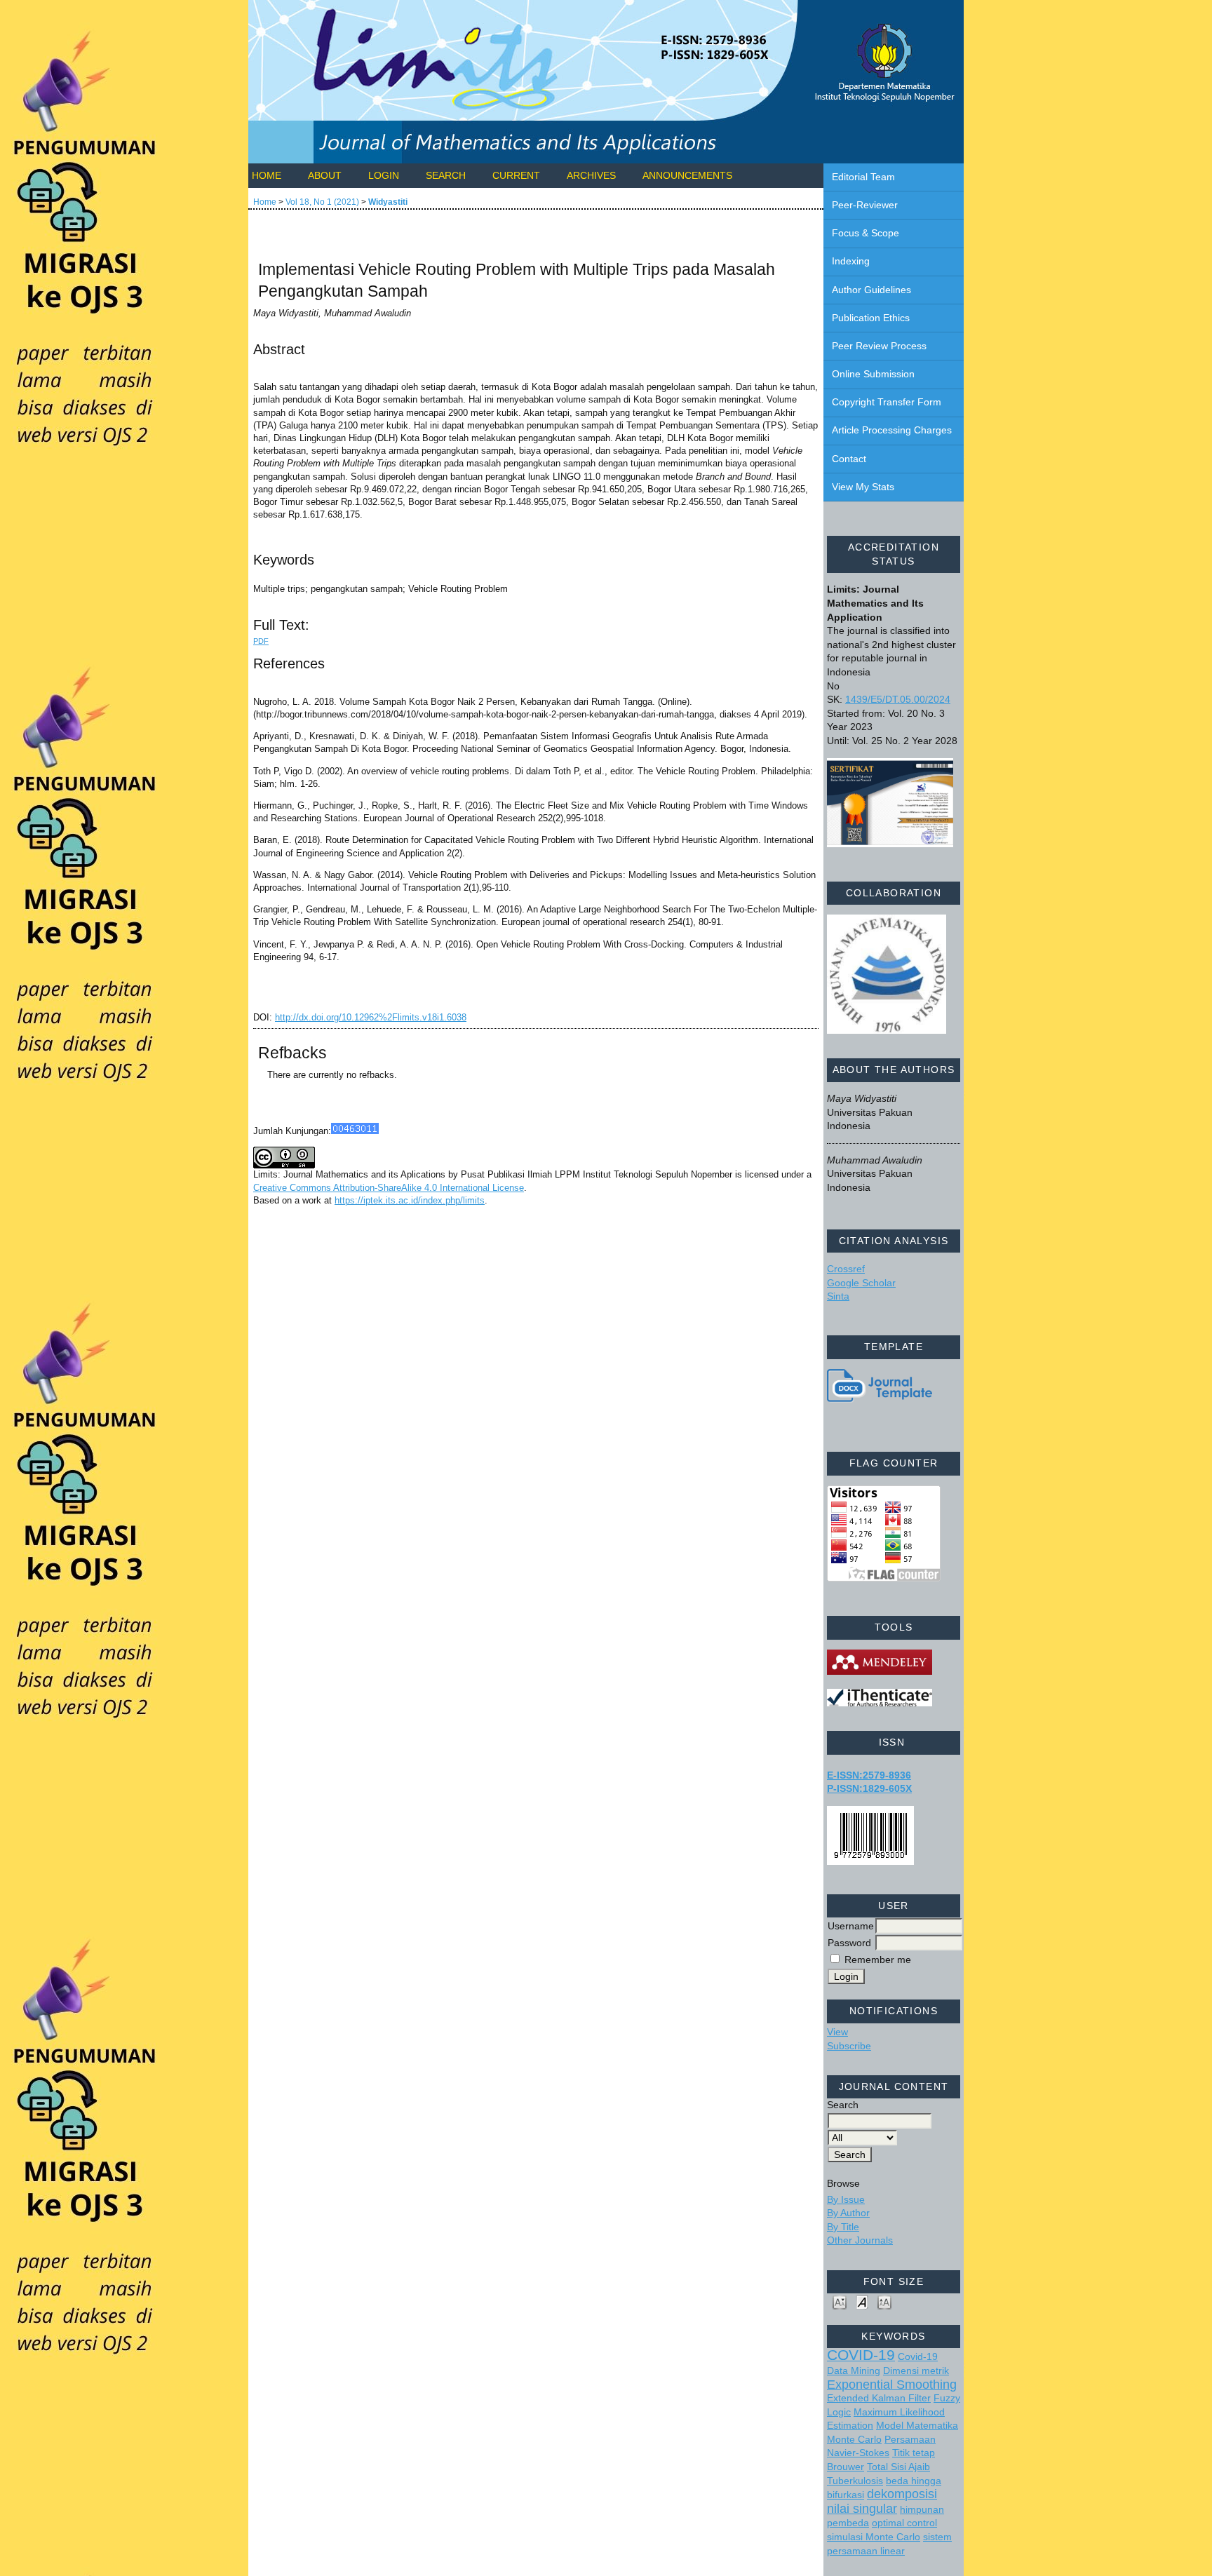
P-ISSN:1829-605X (869, 1788)
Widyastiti (388, 202)
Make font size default (862, 2301)
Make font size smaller (840, 2301)
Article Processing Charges (892, 430)
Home (267, 175)
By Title (843, 2227)
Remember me (878, 1960)
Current (516, 175)
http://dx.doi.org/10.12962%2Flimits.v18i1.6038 (371, 1017)
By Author (848, 2213)
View (837, 2032)
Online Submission (873, 374)
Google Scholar (861, 1283)
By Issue (846, 2199)
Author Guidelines (871, 290)
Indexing (851, 261)
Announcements (687, 175)
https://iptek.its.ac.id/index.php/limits (410, 1200)
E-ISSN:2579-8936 (869, 1775)
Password (849, 1943)
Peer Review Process (879, 346)
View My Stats (863, 487)
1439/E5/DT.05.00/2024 (898, 699)
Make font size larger (884, 2301)
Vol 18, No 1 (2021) (322, 202)
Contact (849, 459)
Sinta (838, 1296)
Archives (591, 175)
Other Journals (860, 2240)
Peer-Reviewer (865, 205)
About (325, 175)
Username (851, 1926)
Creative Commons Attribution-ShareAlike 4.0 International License (389, 1188)
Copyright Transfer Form (887, 402)
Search (446, 175)
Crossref (846, 1269)
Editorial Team (863, 177)
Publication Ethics (871, 318)
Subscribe (849, 2046)
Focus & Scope (866, 233)
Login (384, 175)
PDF (261, 641)
